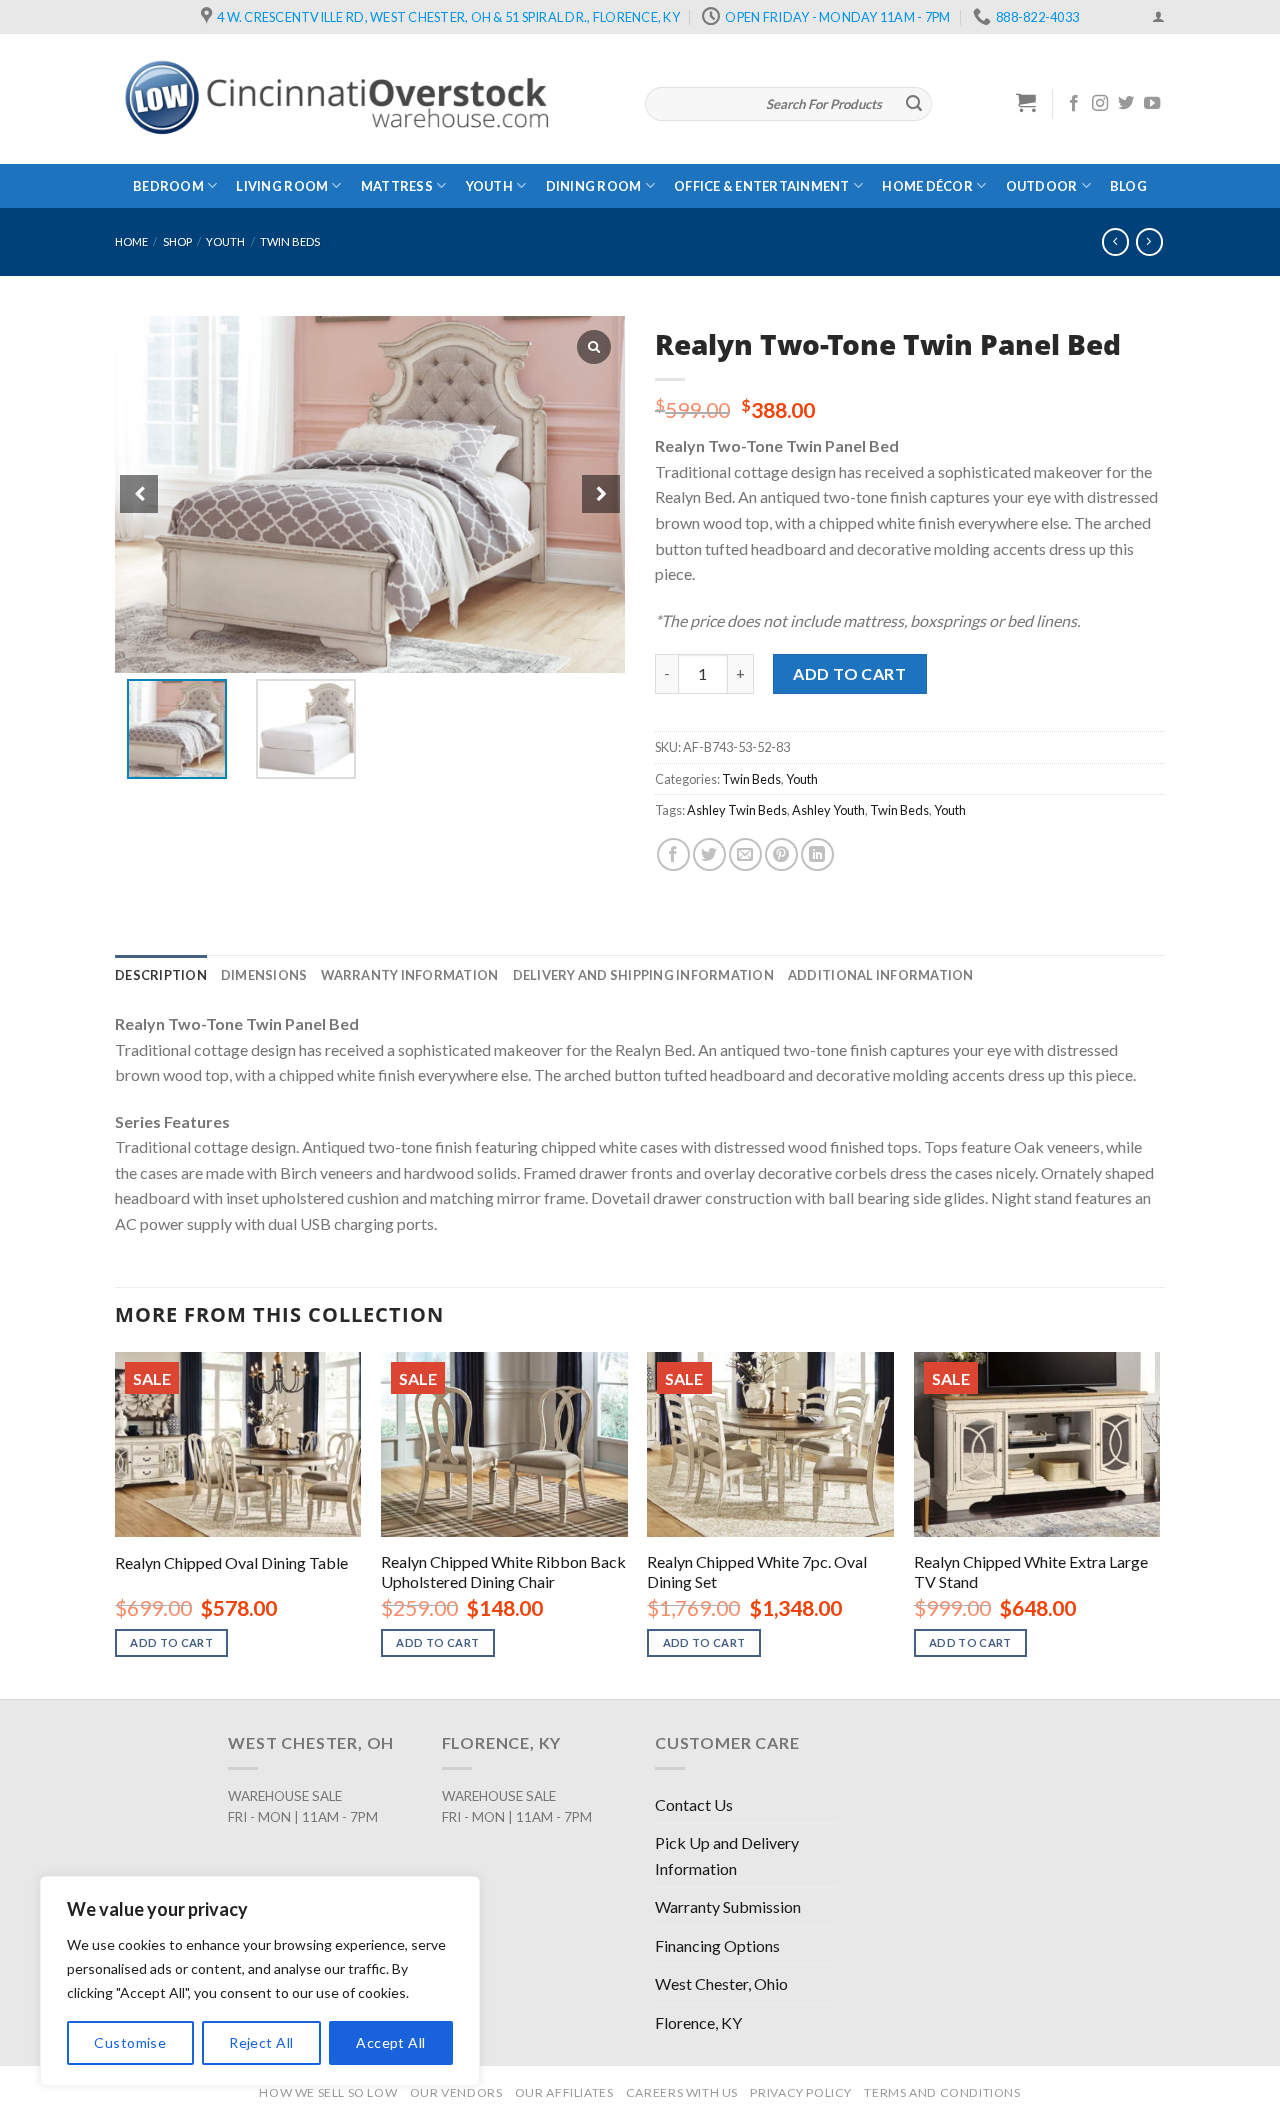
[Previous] (116, 1523)
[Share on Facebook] (673, 854)
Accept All (390, 2042)
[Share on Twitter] (709, 854)
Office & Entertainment (762, 186)
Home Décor (927, 186)
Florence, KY (698, 2022)
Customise (130, 2042)
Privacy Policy (801, 2092)
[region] (260, 1981)
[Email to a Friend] (745, 854)
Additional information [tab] (881, 975)
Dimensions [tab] (264, 975)
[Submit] (914, 104)
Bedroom (168, 186)
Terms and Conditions (942, 2092)
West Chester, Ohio (721, 1983)
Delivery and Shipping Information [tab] (643, 975)
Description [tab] (161, 975)
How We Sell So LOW (328, 2092)
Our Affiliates (564, 2092)
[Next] (1159, 1523)
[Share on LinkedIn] (817, 854)
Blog (1128, 186)
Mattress (397, 186)
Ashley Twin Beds (737, 810)
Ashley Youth (828, 810)
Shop (177, 241)
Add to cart (849, 673)
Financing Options (717, 1945)
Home (131, 241)
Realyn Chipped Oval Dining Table (231, 1562)
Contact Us (694, 1804)
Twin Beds (290, 241)
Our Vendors (456, 2092)
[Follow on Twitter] (1126, 104)
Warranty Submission (728, 1906)
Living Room (282, 186)
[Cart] (1026, 102)
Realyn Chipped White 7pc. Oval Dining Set (757, 1572)
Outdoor (1042, 186)
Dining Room (594, 186)
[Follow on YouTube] (1152, 104)
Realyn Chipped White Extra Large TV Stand (1031, 1572)
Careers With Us (682, 2092)
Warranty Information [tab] (409, 975)
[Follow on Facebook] (1074, 104)
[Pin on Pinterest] (781, 854)
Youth (489, 186)
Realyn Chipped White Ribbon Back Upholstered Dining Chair (503, 1572)
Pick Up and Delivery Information (727, 1855)
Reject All (261, 2042)
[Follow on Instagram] (1100, 104)
